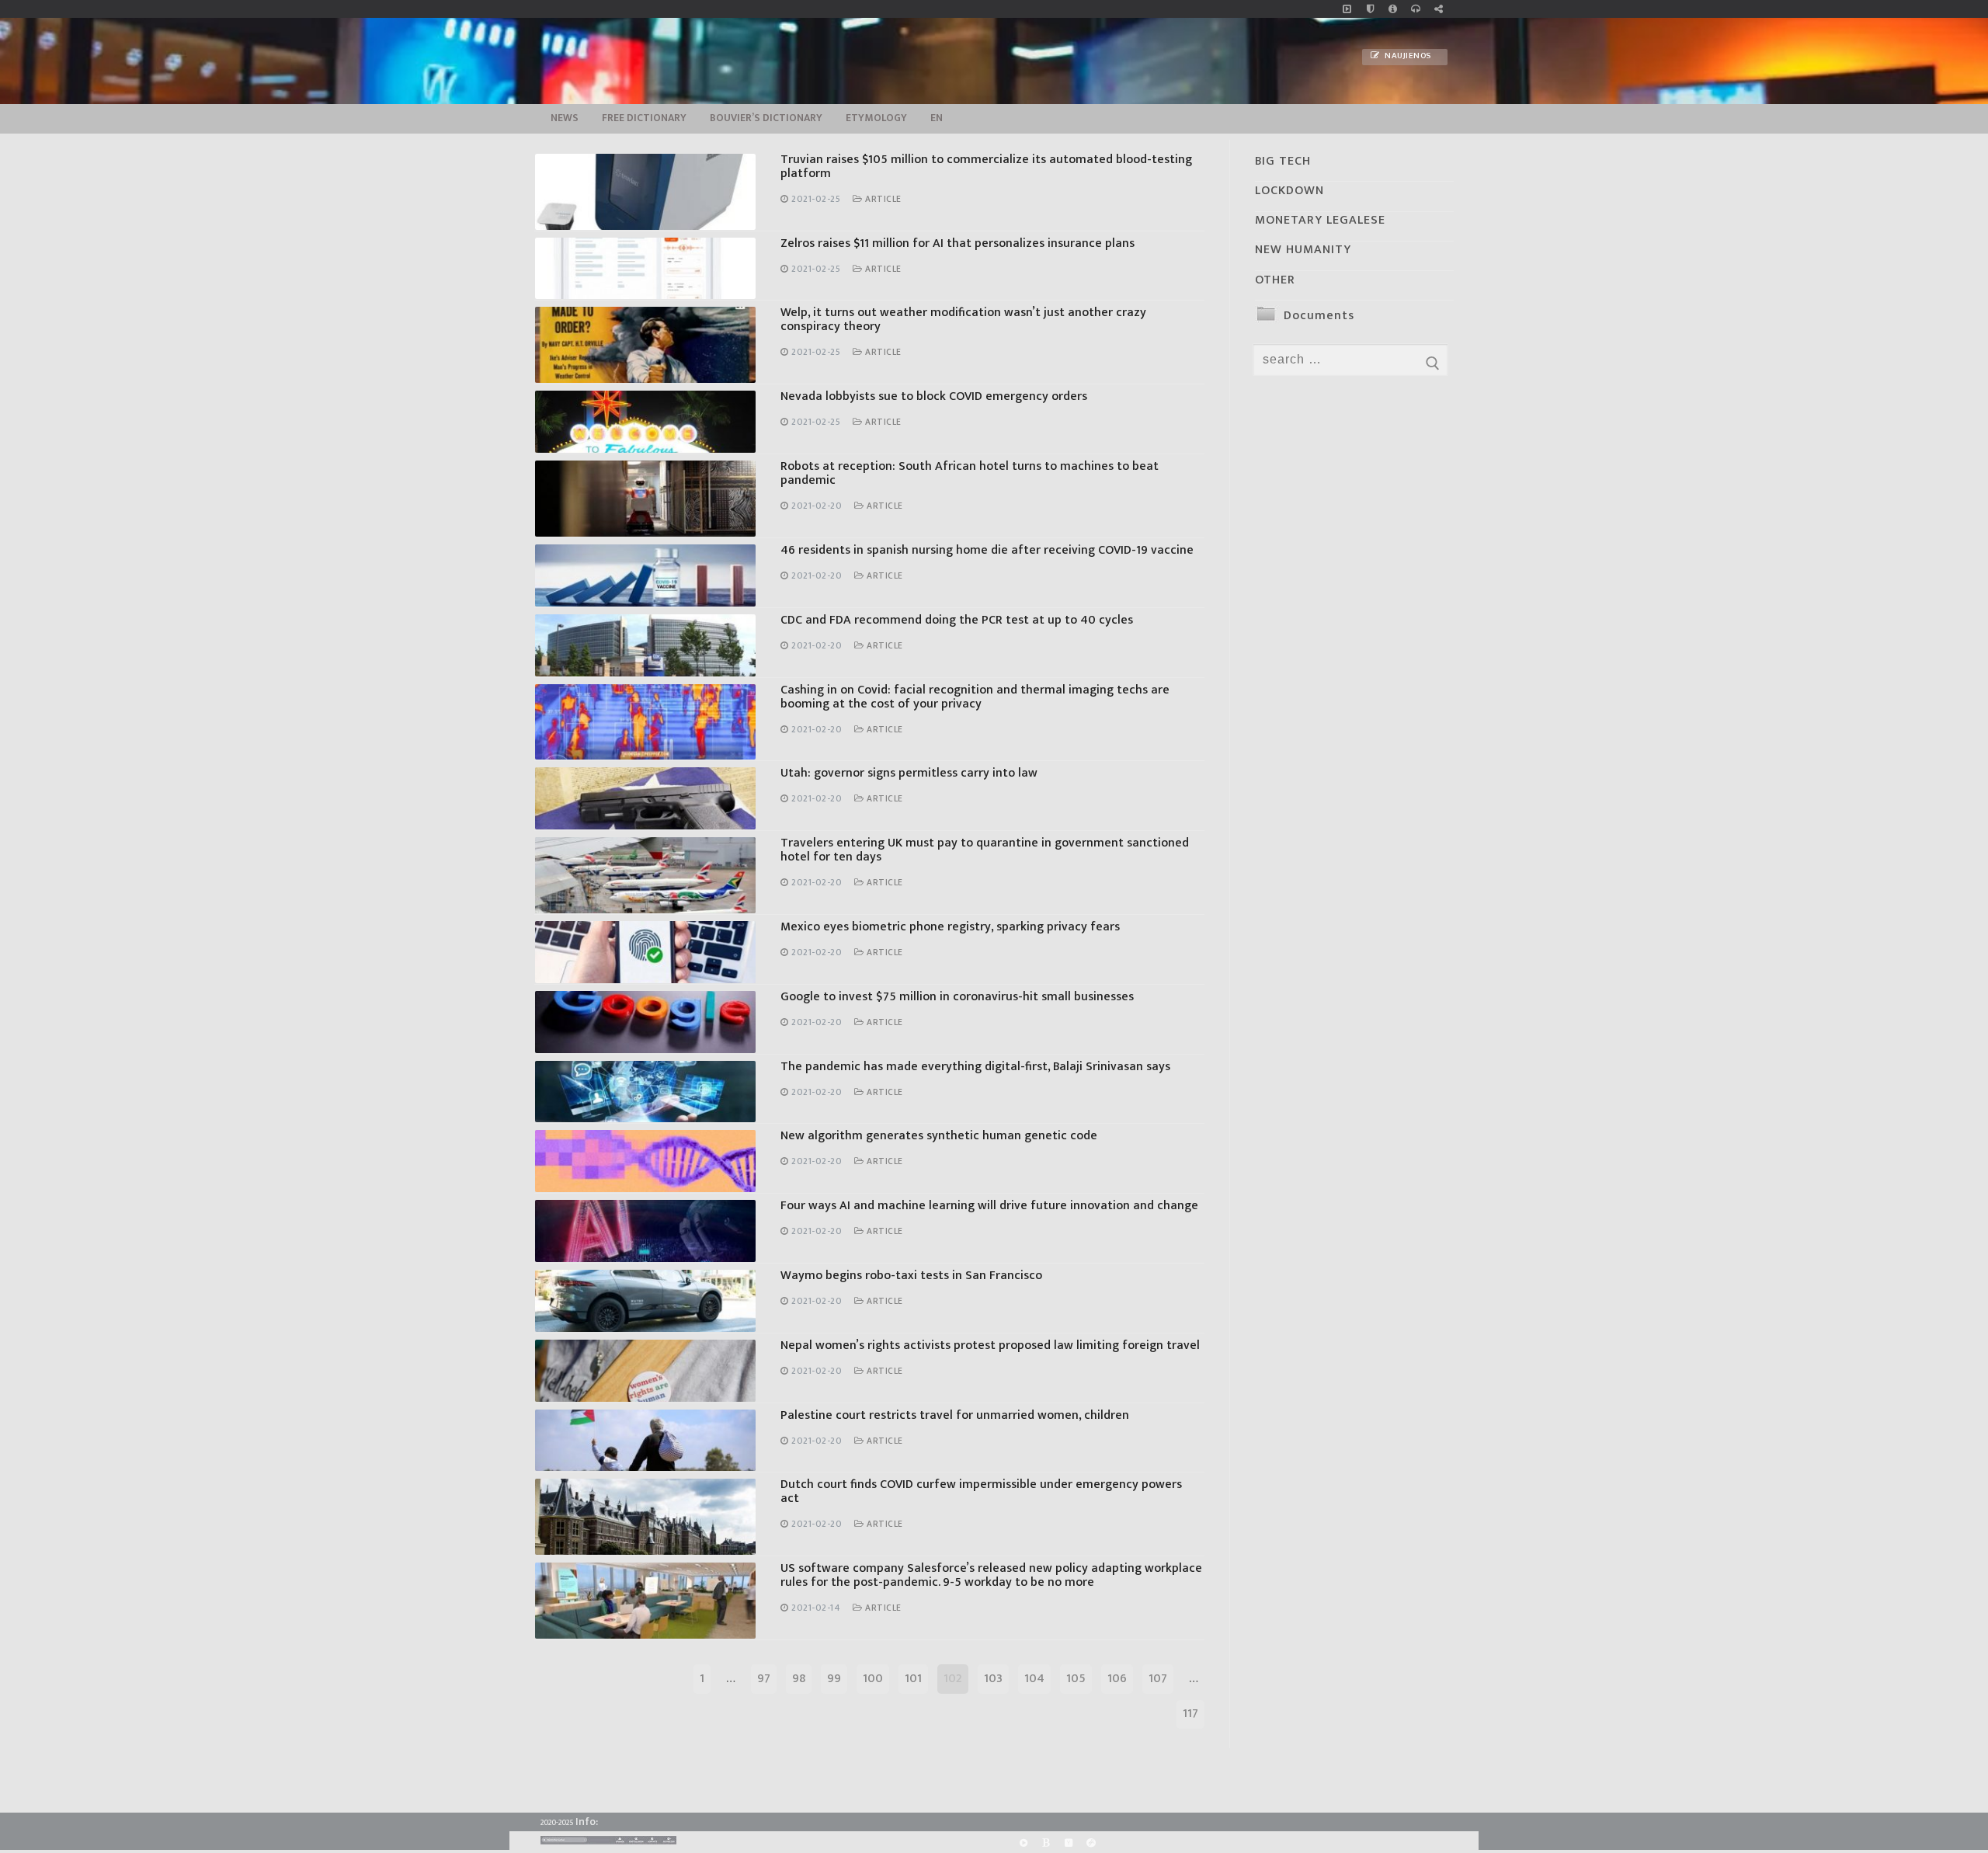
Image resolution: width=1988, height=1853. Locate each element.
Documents (1319, 316)
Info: (587, 1822)
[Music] (1347, 9)
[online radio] (1415, 9)
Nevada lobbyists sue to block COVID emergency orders (934, 396)
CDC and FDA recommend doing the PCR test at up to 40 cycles (957, 620)
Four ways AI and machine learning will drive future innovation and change (989, 1206)
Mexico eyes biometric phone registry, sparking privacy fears (950, 927)
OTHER (1275, 280)
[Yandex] (1068, 1843)
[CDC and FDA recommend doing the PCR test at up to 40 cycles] (645, 645)
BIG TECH (1283, 161)
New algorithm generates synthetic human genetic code (939, 1136)
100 (873, 1679)
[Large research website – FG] (1439, 9)
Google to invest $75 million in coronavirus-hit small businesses (957, 997)
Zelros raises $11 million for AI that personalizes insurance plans (958, 243)
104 (1034, 1679)
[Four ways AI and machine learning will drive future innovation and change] (645, 1231)
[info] (1393, 9)
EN (937, 118)
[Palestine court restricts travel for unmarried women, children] (645, 1441)
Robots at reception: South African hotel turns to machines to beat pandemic (970, 473)
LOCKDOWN (1289, 191)
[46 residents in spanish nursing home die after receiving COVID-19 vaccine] (645, 575)
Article (882, 199)
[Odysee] (1091, 1843)
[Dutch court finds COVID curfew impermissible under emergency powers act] (645, 1517)
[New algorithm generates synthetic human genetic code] (645, 1161)
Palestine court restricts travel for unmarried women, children (955, 1415)
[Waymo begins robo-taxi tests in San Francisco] (645, 1301)
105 (1076, 1679)
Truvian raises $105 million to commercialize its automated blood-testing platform (986, 167)
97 (764, 1679)
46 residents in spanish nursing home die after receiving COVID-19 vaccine (987, 550)
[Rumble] (1023, 1843)
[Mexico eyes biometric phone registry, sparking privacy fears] (645, 952)
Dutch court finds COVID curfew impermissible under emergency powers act (981, 1491)
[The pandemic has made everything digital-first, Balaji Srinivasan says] (645, 1092)
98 (799, 1679)
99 (834, 1679)
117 (1190, 1714)
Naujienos (1407, 56)
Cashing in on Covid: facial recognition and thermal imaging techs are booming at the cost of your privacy (975, 697)
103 (993, 1679)
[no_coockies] (1370, 9)
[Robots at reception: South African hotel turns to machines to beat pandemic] (645, 499)
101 (913, 1679)
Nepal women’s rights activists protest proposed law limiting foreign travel (990, 1345)
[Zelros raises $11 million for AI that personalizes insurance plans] (645, 269)
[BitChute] (1046, 1843)
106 (1117, 1679)
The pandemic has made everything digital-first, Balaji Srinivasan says (975, 1067)
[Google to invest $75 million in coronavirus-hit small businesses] (645, 1022)
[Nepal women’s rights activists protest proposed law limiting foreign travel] (645, 1371)
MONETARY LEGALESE (1320, 220)
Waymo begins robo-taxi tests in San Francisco (911, 1276)
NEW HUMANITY (1303, 250)
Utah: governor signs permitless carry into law (909, 773)
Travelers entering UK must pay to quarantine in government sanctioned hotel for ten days (985, 850)
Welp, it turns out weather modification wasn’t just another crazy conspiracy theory (963, 320)
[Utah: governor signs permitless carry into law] (645, 798)
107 (1158, 1679)
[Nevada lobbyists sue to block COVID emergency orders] (645, 422)
